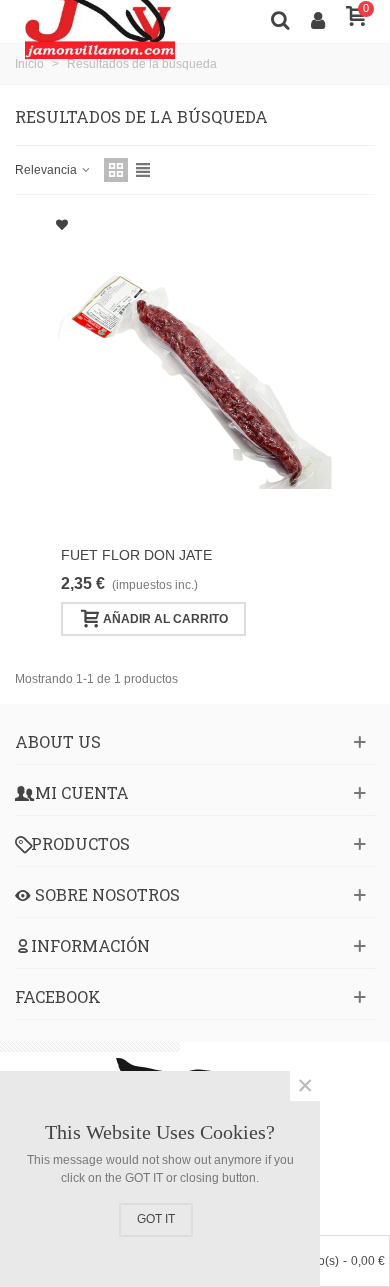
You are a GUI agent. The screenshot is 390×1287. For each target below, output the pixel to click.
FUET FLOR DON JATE (136, 555)
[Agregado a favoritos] (62, 225)
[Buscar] (280, 19)
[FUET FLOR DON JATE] (195, 375)
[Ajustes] (318, 19)
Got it (156, 1219)
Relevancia (47, 170)
